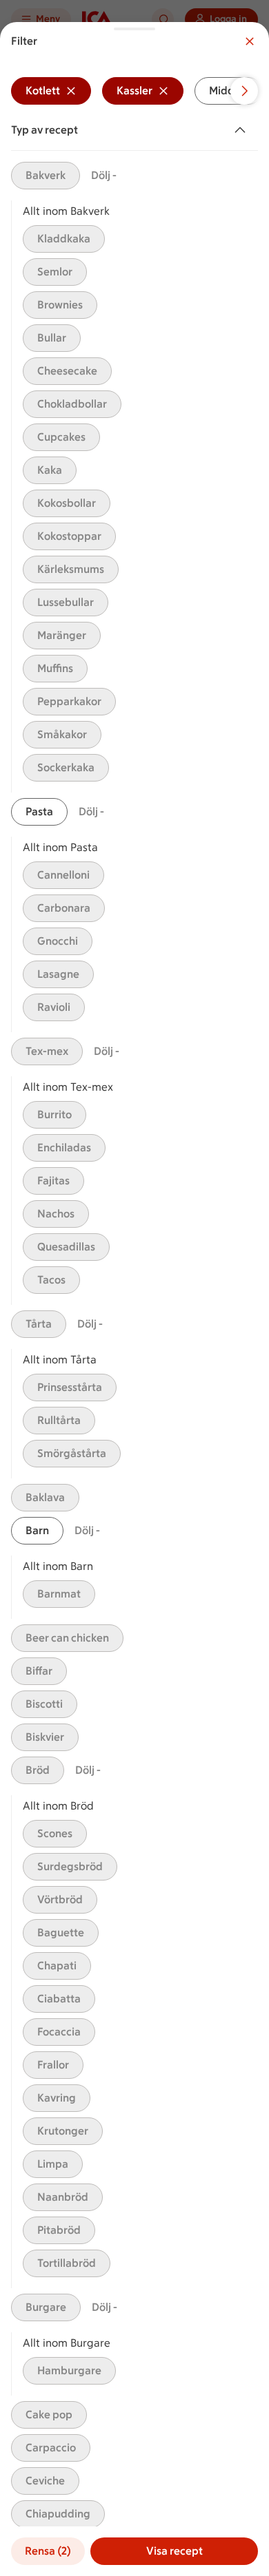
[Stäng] (250, 41)
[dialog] (134, 1299)
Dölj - (104, 175)
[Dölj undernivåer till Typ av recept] (243, 130)
